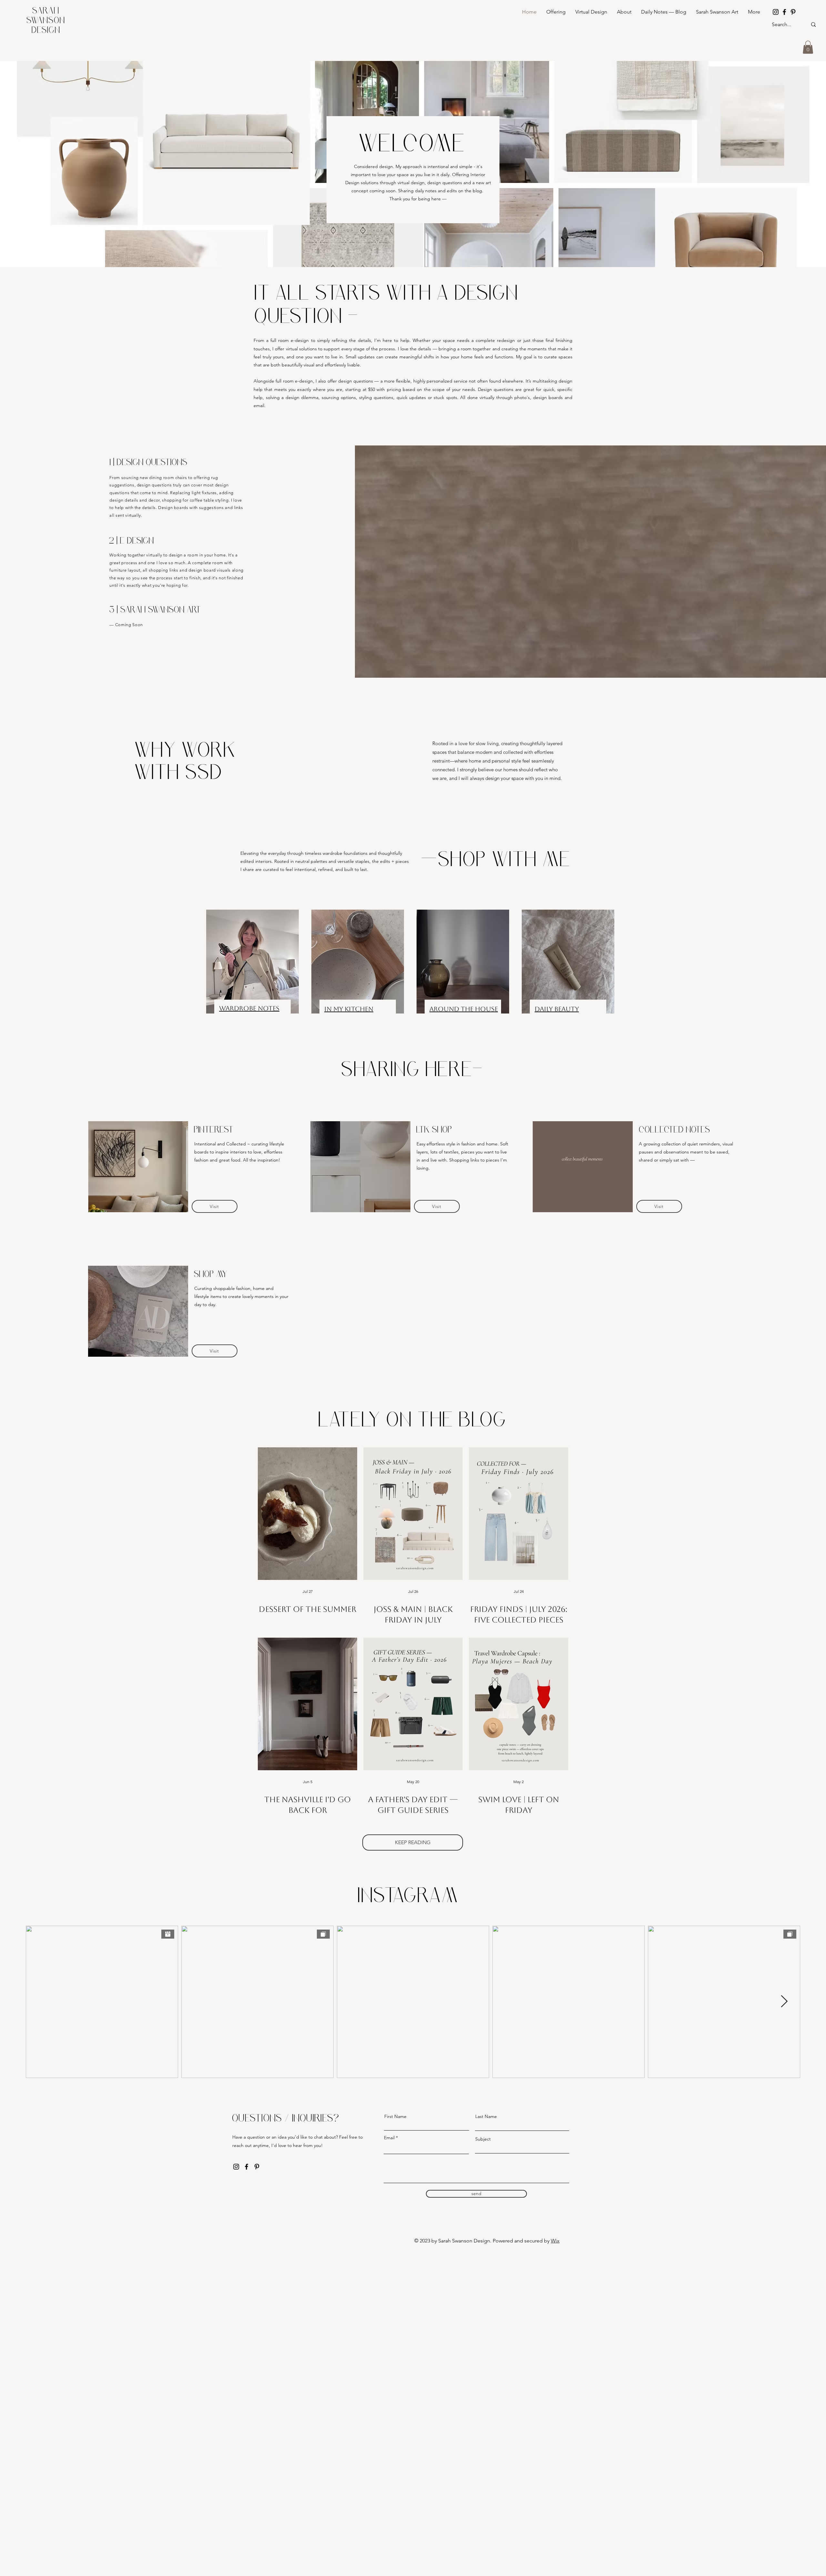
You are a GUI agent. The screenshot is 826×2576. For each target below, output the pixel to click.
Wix (555, 2241)
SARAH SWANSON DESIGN (46, 21)
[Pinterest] (793, 12)
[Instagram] (776, 12)
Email (389, 2138)
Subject (483, 2139)
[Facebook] (784, 12)
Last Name (486, 2116)
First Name (395, 2116)
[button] (808, 47)
